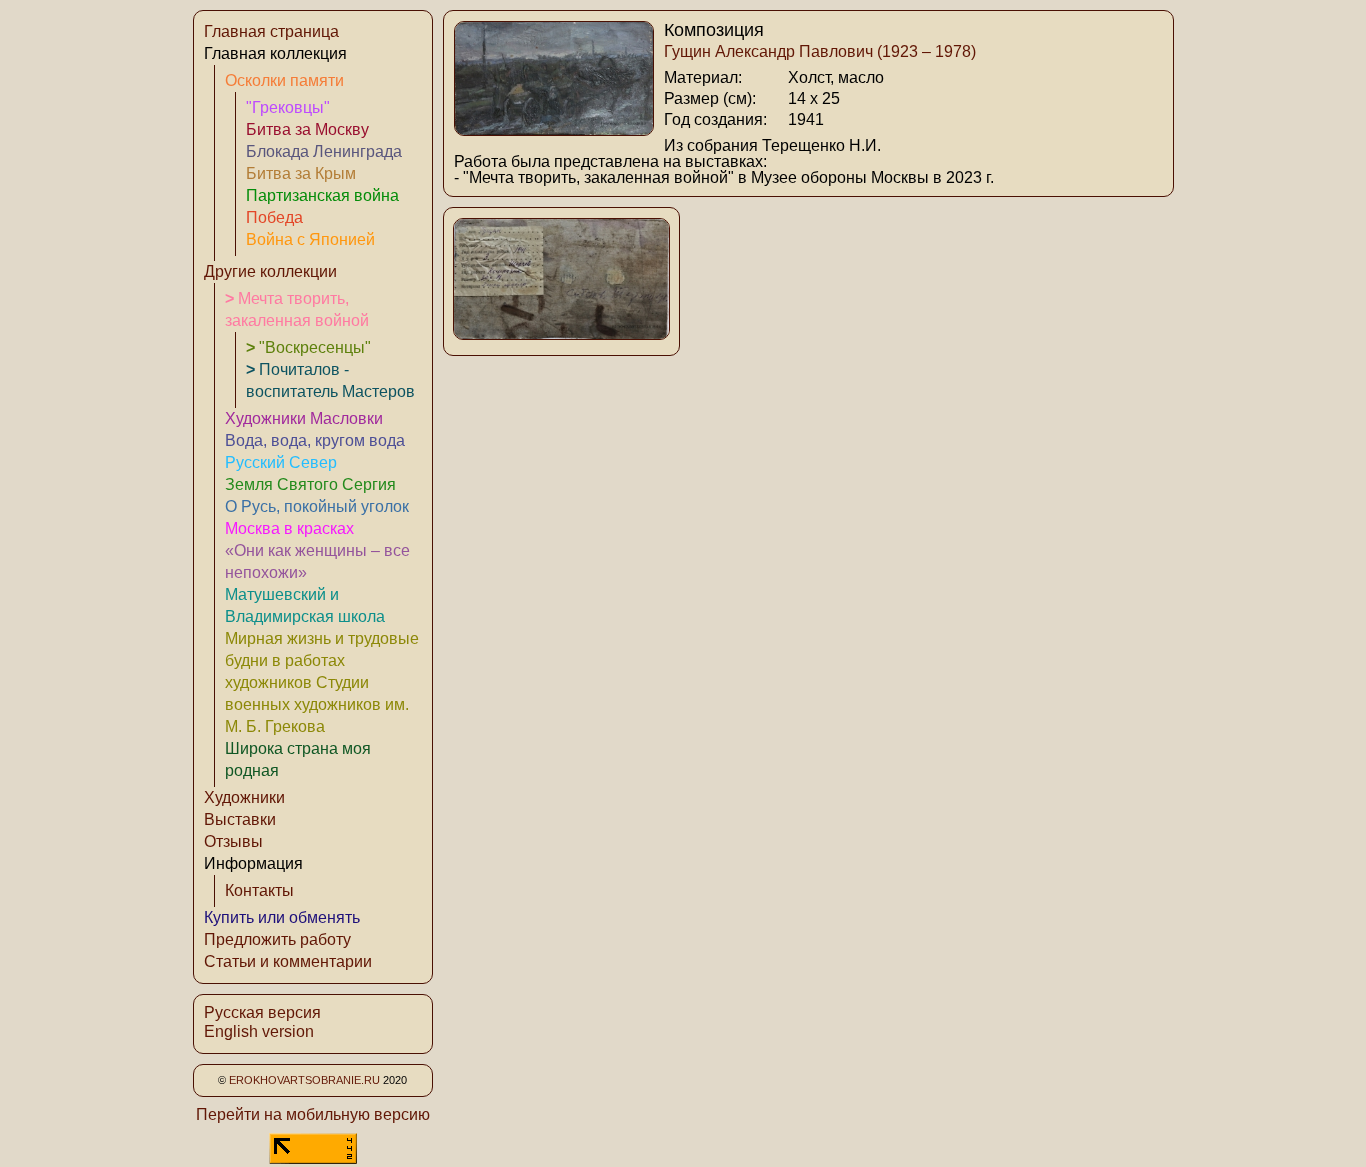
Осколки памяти (284, 80)
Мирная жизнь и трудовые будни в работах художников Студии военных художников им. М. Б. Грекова (322, 682)
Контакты (259, 890)
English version (259, 1031)
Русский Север (281, 462)
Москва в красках (289, 528)
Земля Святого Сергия (310, 484)
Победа (274, 217)
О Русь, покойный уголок (317, 506)
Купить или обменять (282, 917)
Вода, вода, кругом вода (315, 440)
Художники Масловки (304, 418)
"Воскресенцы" (308, 347)
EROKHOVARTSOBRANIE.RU (304, 1080)
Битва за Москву (307, 129)
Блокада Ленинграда (324, 151)
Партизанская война (322, 195)
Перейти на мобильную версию (313, 1114)
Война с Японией (310, 239)
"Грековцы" (288, 107)
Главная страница (271, 31)
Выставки (240, 819)
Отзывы (233, 841)
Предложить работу (277, 939)
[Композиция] (554, 130)
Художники (244, 797)
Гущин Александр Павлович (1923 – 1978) (820, 51)
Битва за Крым (301, 173)
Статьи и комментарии (288, 961)
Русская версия (262, 1012)
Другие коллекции (270, 271)
